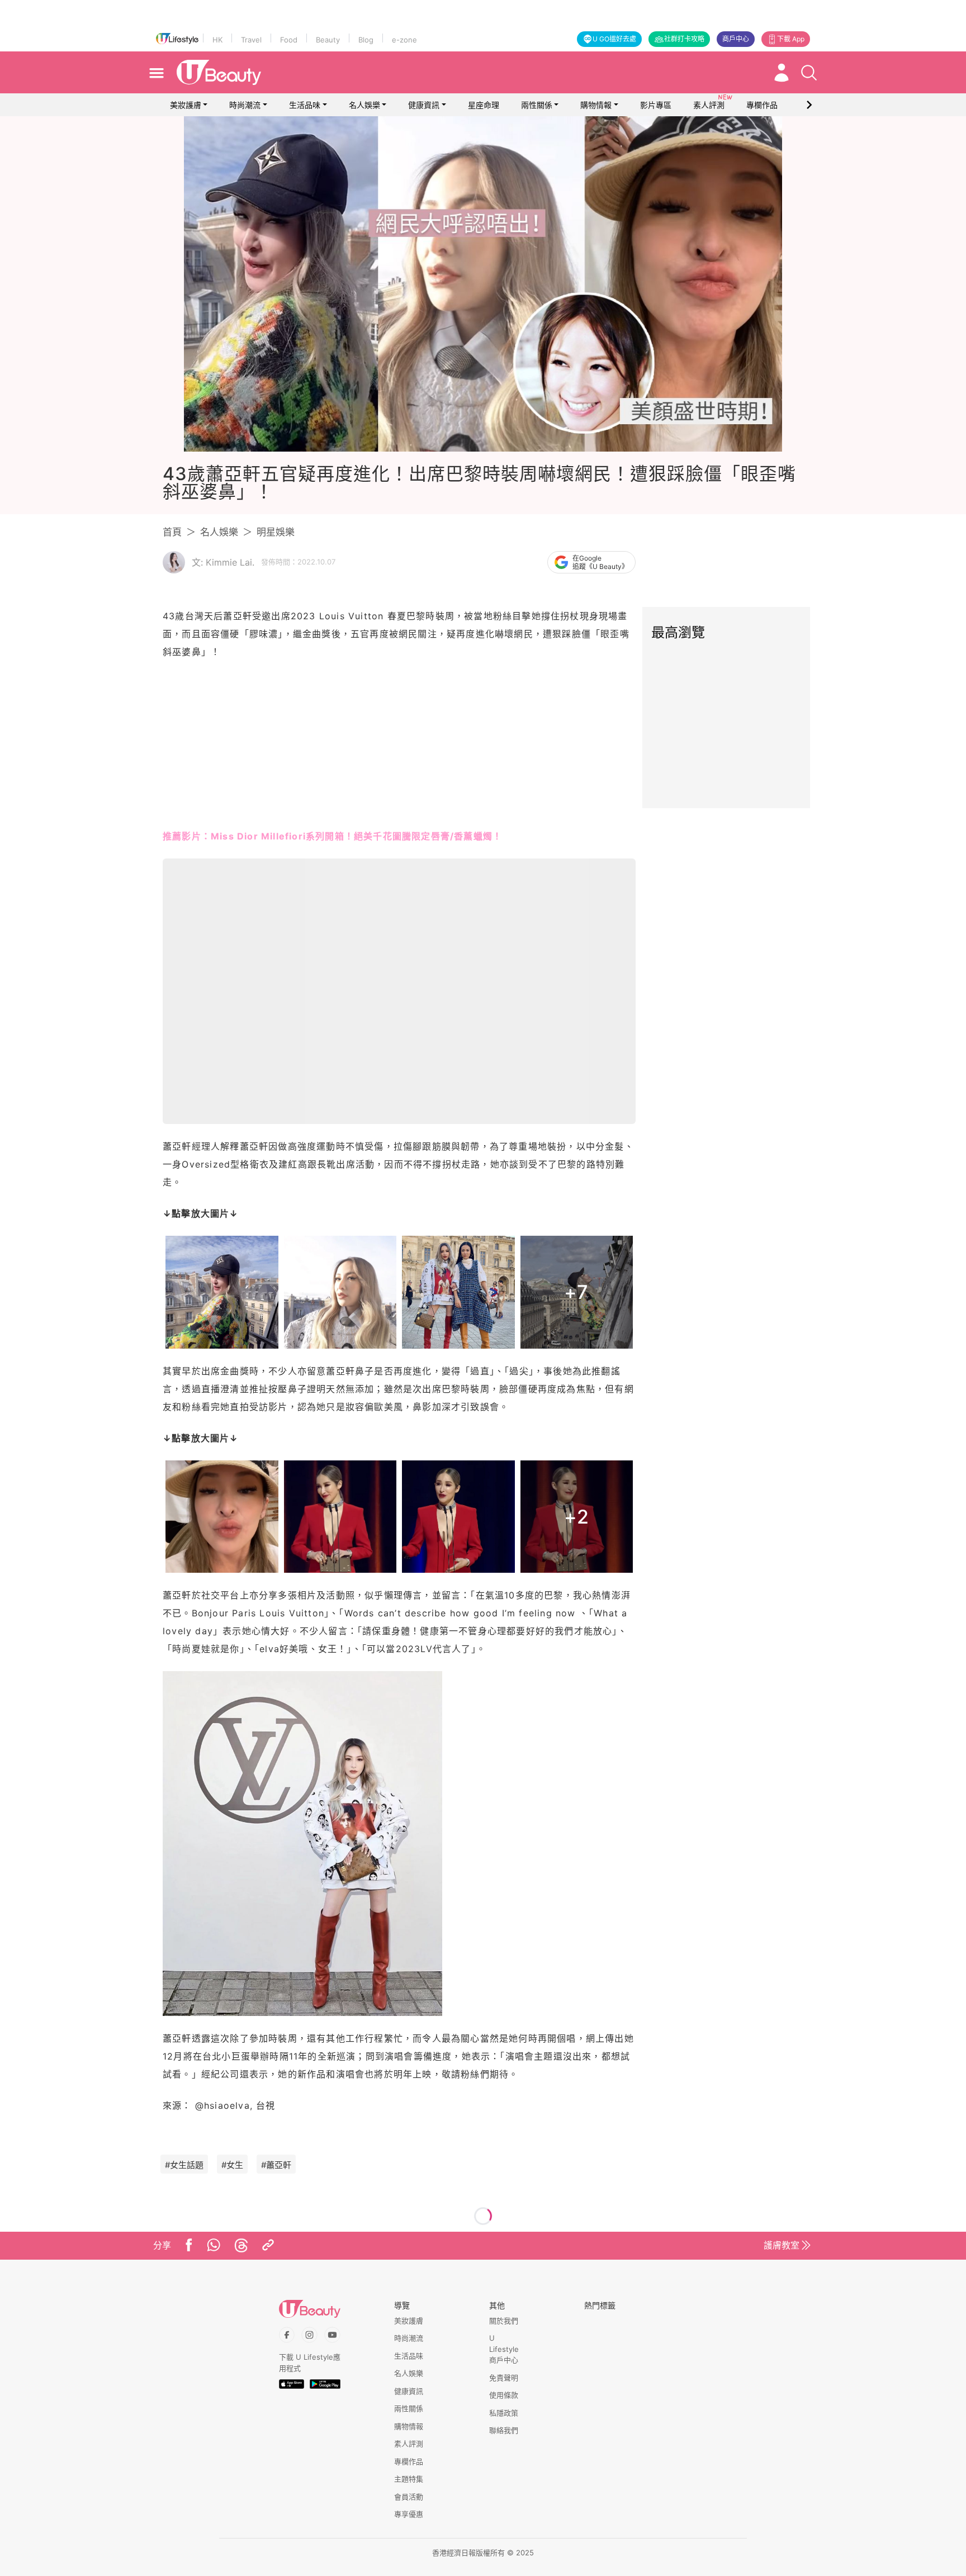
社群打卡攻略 (684, 39)
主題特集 (409, 2479)
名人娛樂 (364, 105)
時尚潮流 (245, 105)
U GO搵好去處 (614, 39)
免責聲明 (504, 2378)
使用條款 (504, 2395)
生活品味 (305, 105)
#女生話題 (184, 2165)
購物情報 (596, 105)
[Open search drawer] (809, 73)
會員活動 (409, 2497)
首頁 (172, 532)
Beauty (328, 40)
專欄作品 (409, 2461)
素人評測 (409, 2444)
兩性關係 (537, 105)
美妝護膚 (186, 105)
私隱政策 (504, 2413)
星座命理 (484, 105)
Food (289, 40)
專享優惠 (409, 2514)
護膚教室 (782, 2245)
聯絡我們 (504, 2430)
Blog (366, 40)
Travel (251, 40)
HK (217, 40)
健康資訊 (424, 105)
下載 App (791, 39)
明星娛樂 (276, 532)
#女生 (232, 2165)
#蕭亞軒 (276, 2165)
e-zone (404, 40)
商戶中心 (736, 39)
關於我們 (504, 2321)
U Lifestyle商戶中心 (504, 2349)
